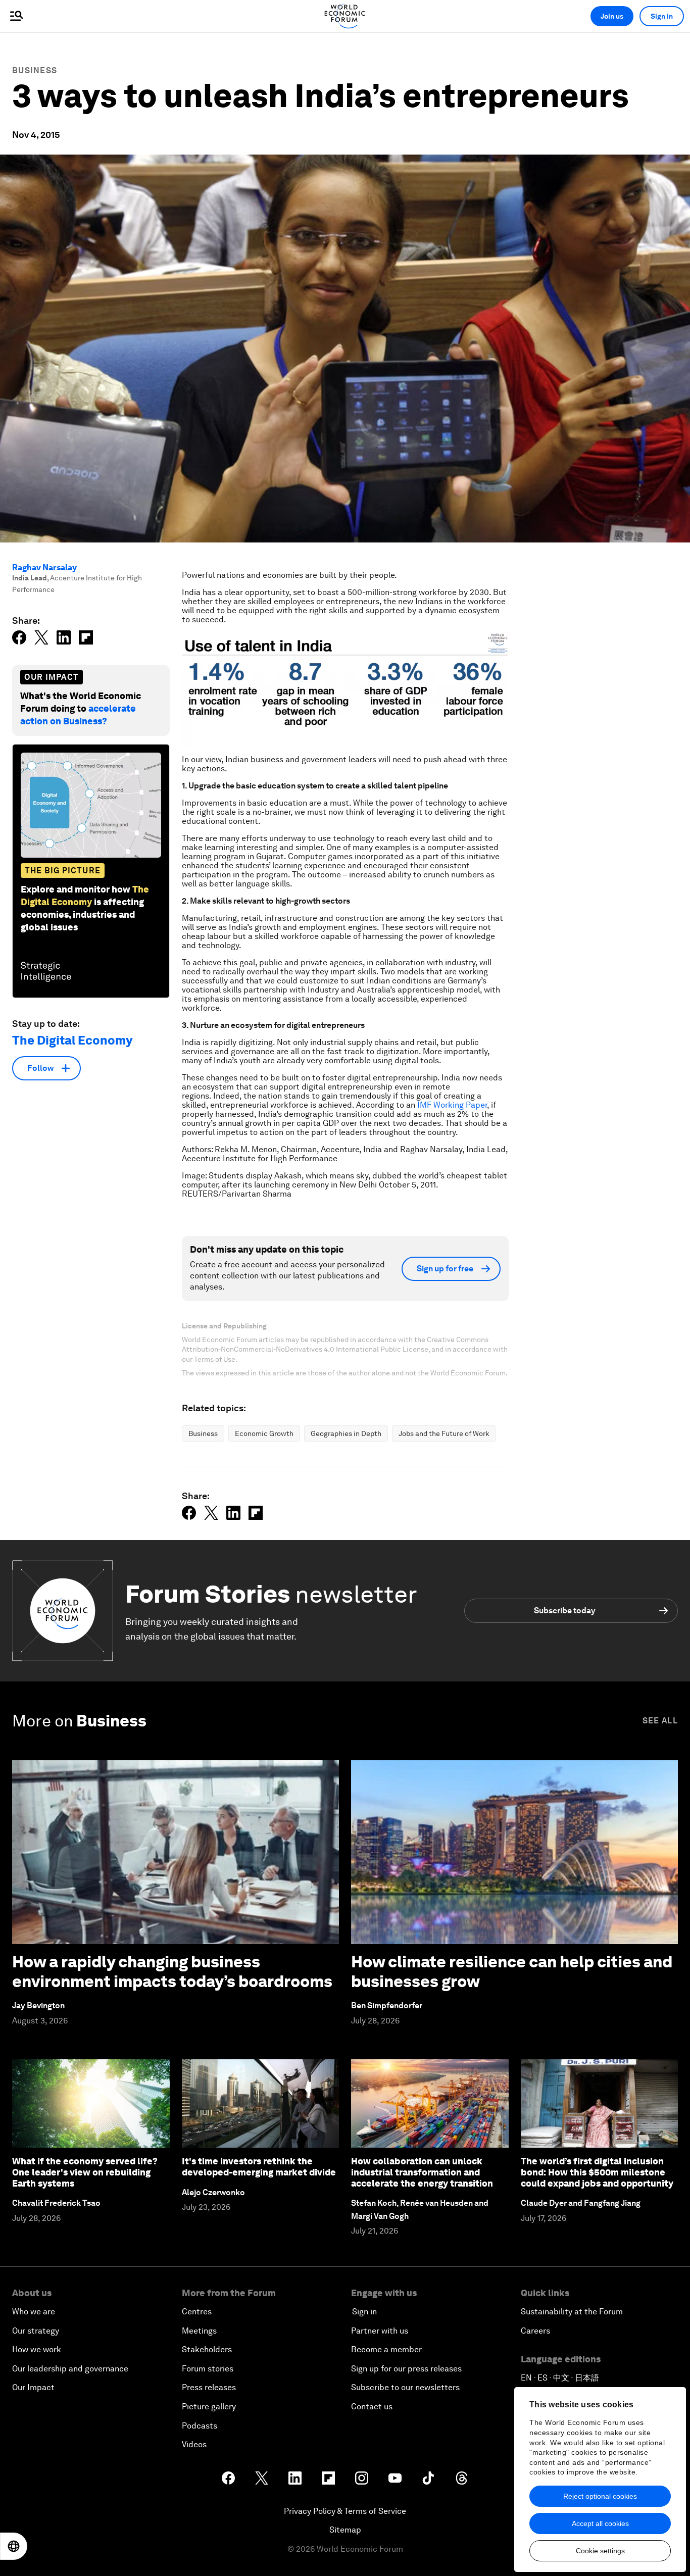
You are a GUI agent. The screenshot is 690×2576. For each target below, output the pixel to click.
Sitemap (345, 2530)
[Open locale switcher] (14, 2546)
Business (35, 70)
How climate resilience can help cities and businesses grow (512, 1971)
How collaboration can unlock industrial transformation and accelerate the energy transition (422, 2172)
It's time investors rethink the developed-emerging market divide (259, 2167)
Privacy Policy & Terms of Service (345, 2511)
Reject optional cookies (600, 2496)
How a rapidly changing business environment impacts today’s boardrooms (172, 1971)
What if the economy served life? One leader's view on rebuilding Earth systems (85, 2172)
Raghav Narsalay (44, 567)
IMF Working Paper (452, 1105)
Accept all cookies (600, 2523)
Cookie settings (600, 2551)
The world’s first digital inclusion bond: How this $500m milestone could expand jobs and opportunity (597, 2172)
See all (660, 1721)
